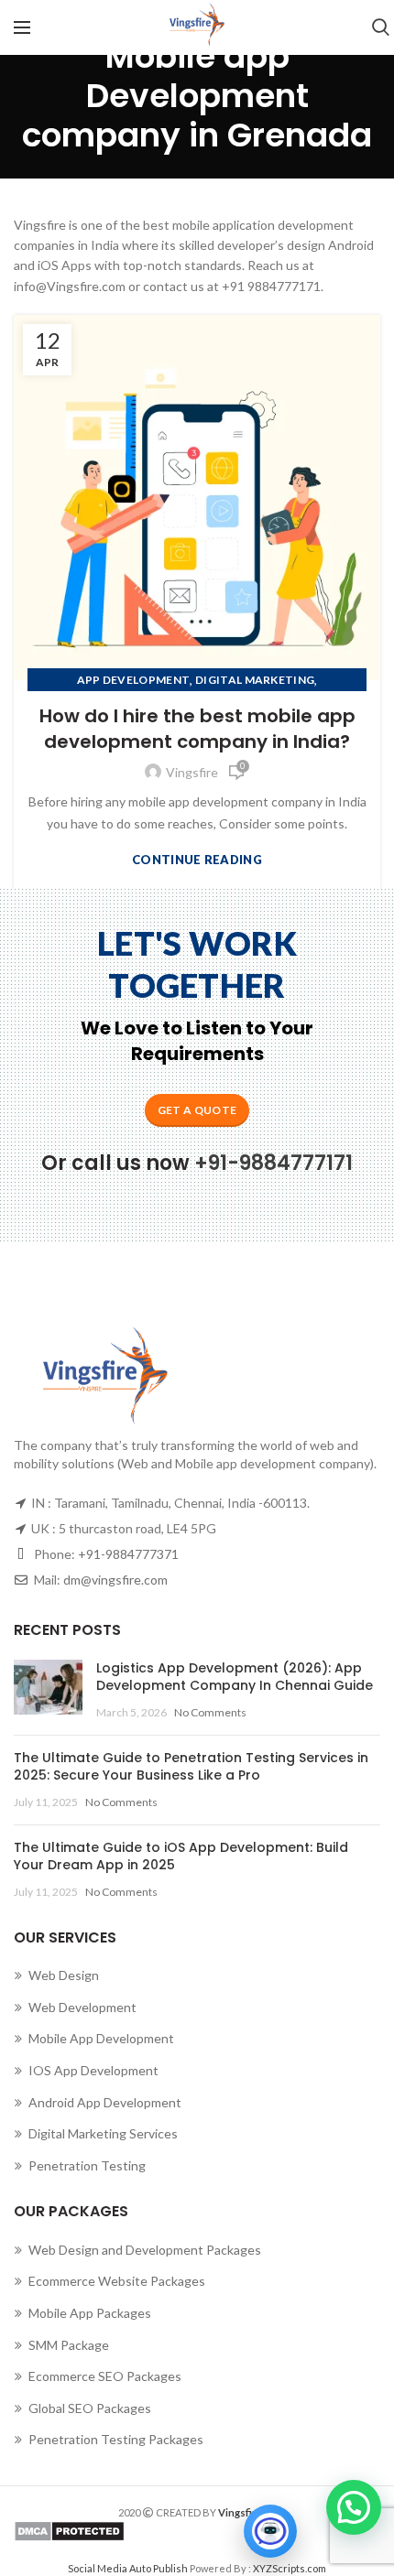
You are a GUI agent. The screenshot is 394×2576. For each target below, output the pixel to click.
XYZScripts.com (290, 2568)
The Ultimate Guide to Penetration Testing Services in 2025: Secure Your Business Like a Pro (191, 1767)
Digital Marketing (255, 680)
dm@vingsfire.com (115, 1580)
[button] (354, 2507)
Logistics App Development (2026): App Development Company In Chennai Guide (235, 1677)
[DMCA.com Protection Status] (197, 2531)
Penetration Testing (87, 2165)
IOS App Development (93, 2070)
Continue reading (197, 860)
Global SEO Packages (90, 2408)
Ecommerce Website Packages (117, 2281)
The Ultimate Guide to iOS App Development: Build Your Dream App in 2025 (181, 1856)
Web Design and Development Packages (145, 2250)
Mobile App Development (101, 2038)
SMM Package (69, 2345)
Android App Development (105, 2102)
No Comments (210, 1712)
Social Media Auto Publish (128, 2568)
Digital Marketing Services (103, 2133)
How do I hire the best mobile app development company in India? (197, 729)
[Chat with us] (270, 2531)
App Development (134, 680)
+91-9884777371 (128, 1554)
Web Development (82, 2007)
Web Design (64, 1975)
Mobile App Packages (90, 2313)
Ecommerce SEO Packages (105, 2376)
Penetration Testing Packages (116, 2439)
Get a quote (197, 1110)
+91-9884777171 (274, 1163)
